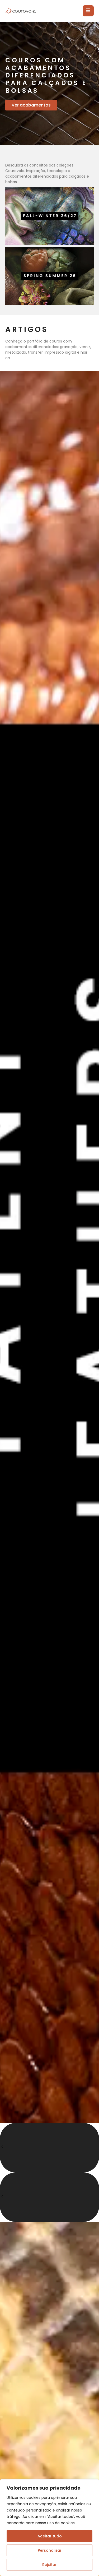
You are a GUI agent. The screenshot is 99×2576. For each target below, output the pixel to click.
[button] (49, 2148)
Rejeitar (49, 2565)
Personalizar (50, 2550)
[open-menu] (88, 11)
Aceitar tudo (50, 2536)
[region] (49, 2528)
